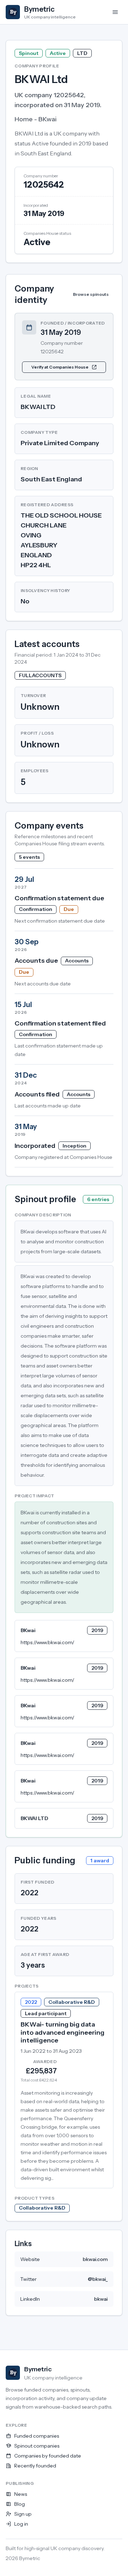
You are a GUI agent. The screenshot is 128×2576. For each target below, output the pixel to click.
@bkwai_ (98, 2279)
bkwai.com (95, 2259)
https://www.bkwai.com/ (47, 1642)
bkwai (101, 2299)
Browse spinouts (91, 294)
